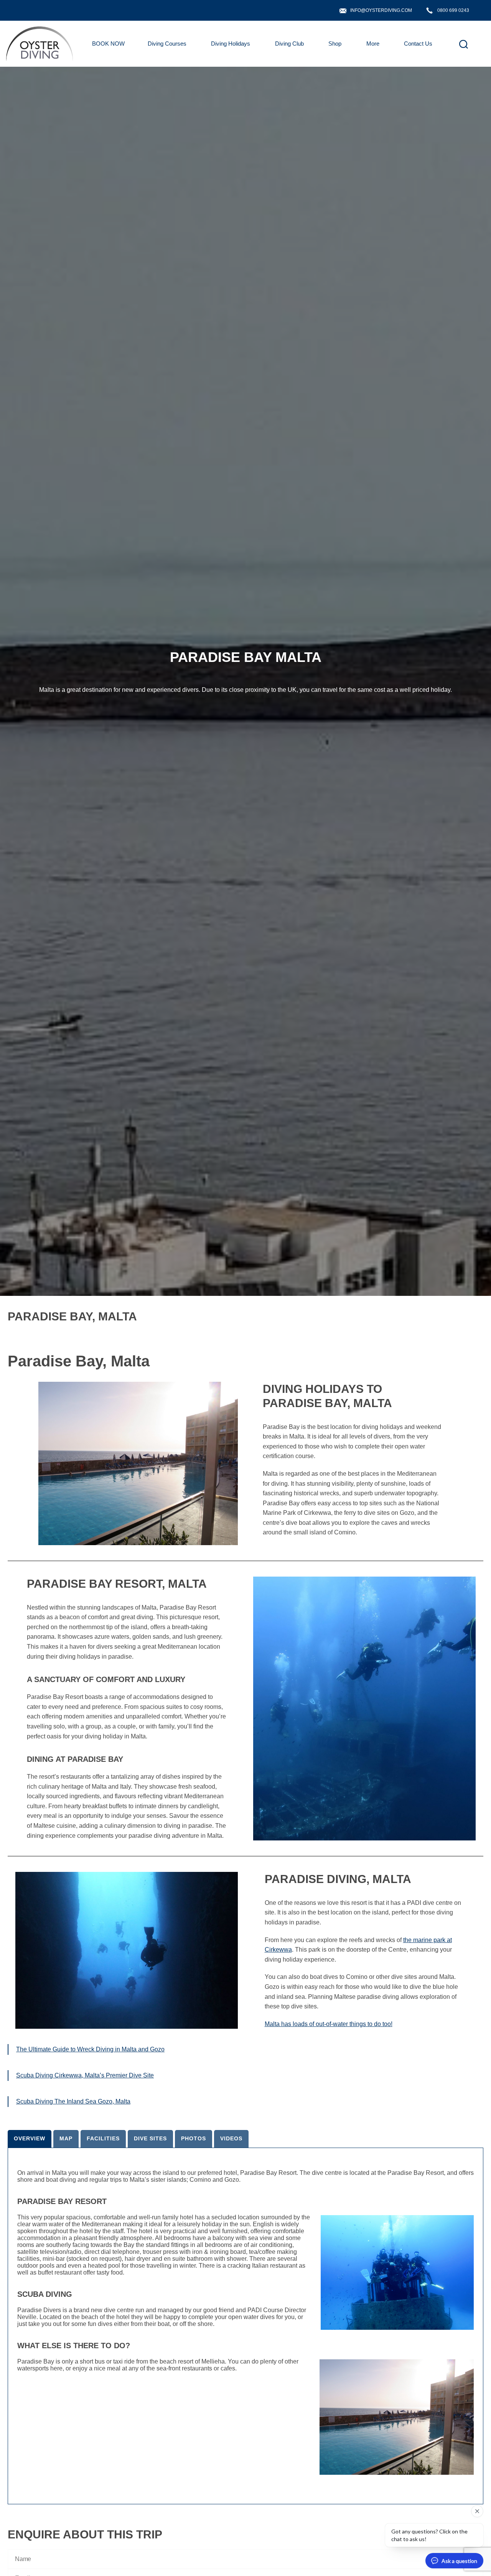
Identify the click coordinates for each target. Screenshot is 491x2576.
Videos (231, 2138)
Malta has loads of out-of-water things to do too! (329, 2024)
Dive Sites (150, 2138)
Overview (30, 2138)
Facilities (103, 2138)
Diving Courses (167, 44)
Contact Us (418, 44)
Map (66, 2138)
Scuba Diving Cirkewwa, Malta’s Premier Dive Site (85, 2075)
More (373, 44)
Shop (335, 44)
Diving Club (289, 44)
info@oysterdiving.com (381, 10)
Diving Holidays (231, 44)
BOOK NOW (108, 44)
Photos (194, 2138)
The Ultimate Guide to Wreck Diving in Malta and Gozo (90, 2049)
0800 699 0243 (453, 10)
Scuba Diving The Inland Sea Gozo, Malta (73, 2101)
